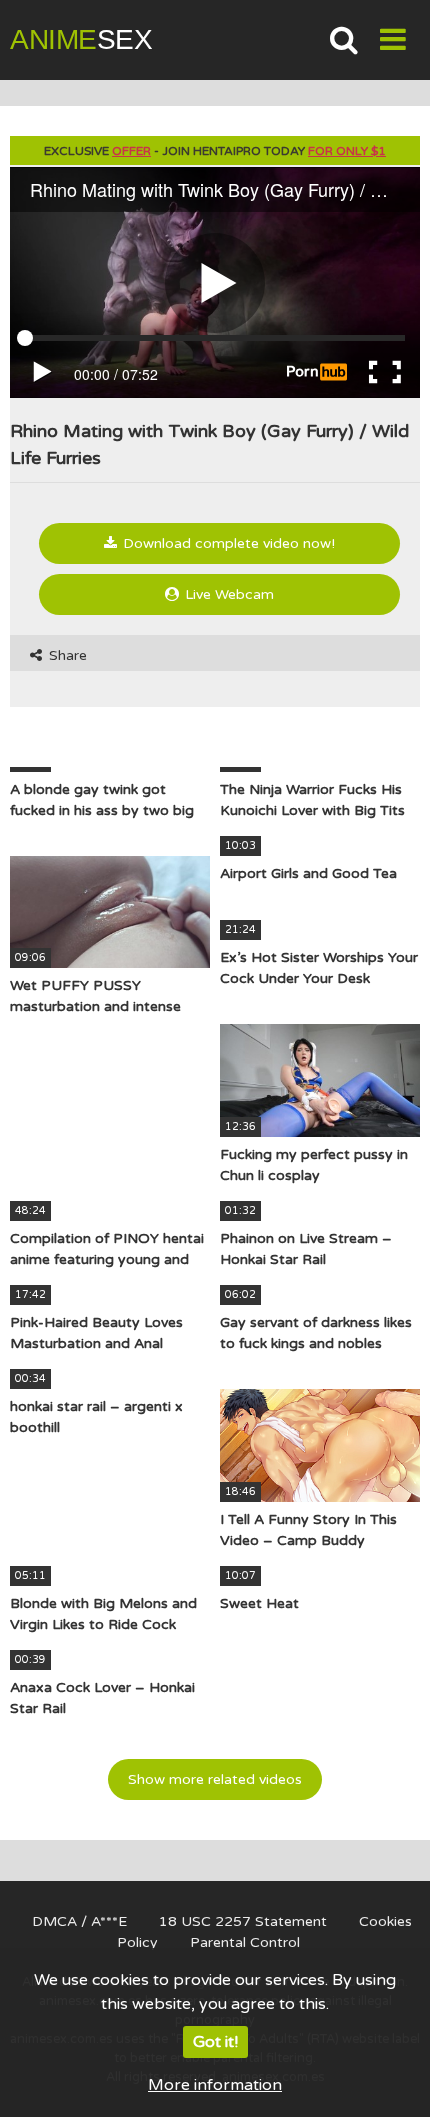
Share (66, 655)
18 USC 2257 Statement (243, 1921)
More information (215, 2085)
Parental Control (245, 1942)
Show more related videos (215, 1779)
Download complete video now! (227, 543)
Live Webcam (227, 594)
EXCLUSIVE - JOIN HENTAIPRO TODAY (215, 151)
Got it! (215, 2042)
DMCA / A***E (79, 1921)
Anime (81, 39)
